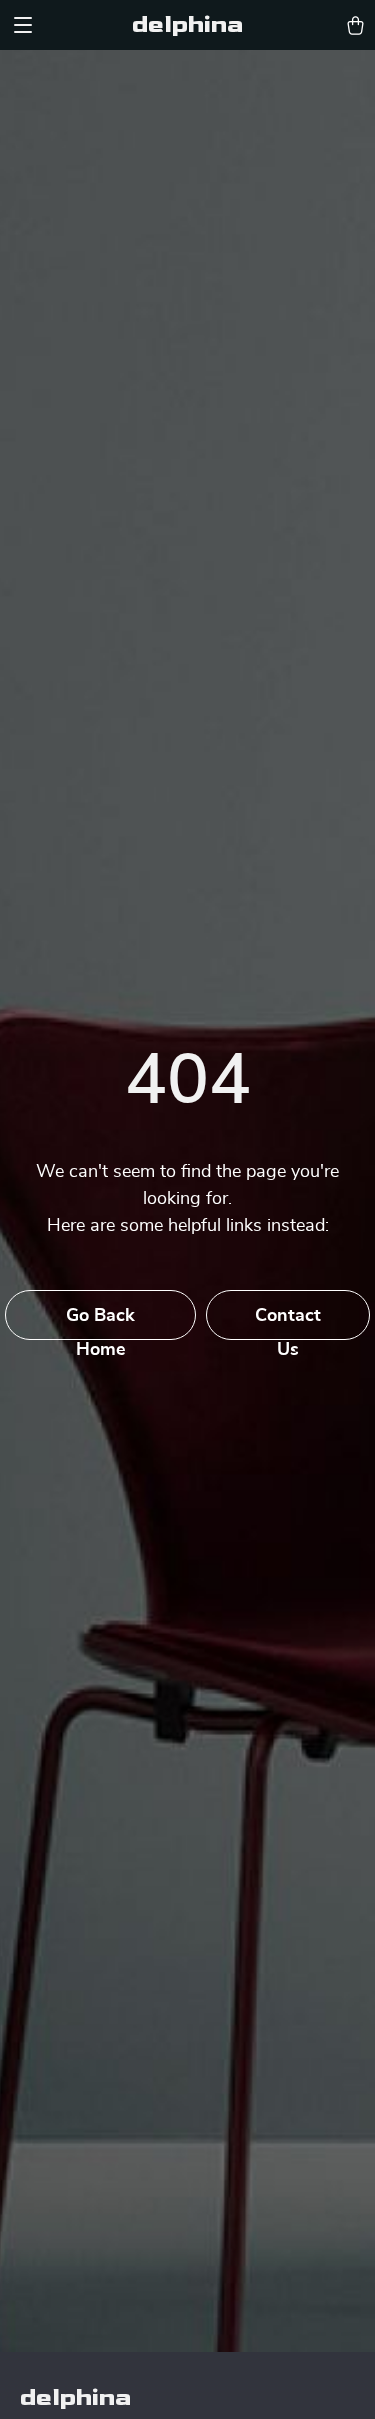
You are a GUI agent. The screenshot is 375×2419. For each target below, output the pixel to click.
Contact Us (288, 1323)
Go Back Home (100, 1323)
